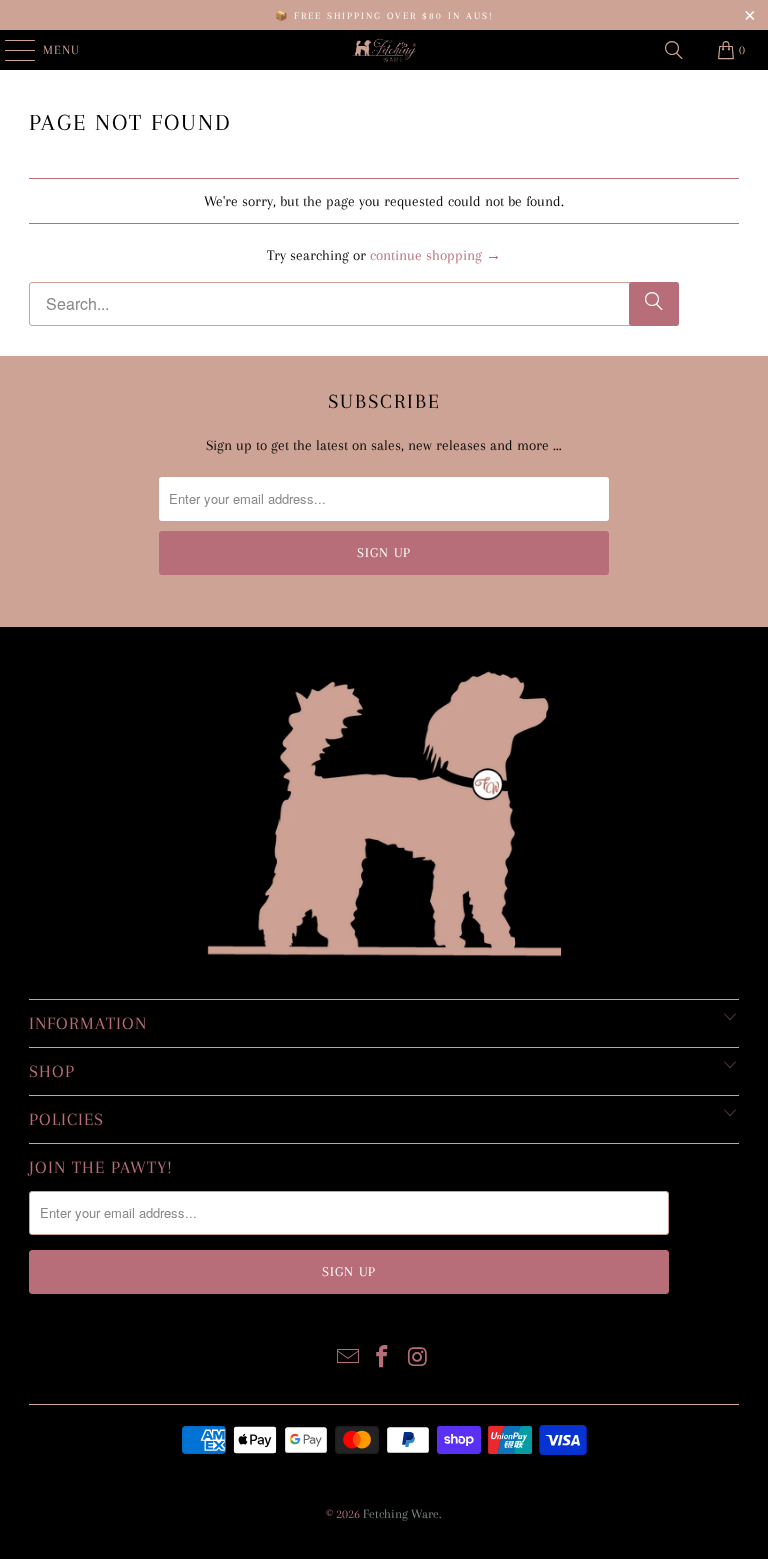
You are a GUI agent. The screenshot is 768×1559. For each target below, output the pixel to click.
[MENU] (10, 50)
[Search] (674, 50)
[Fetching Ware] (384, 50)
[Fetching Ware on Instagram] (418, 1358)
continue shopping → (435, 255)
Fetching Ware (401, 1514)
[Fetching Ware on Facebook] (383, 1358)
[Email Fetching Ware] (348, 1358)
